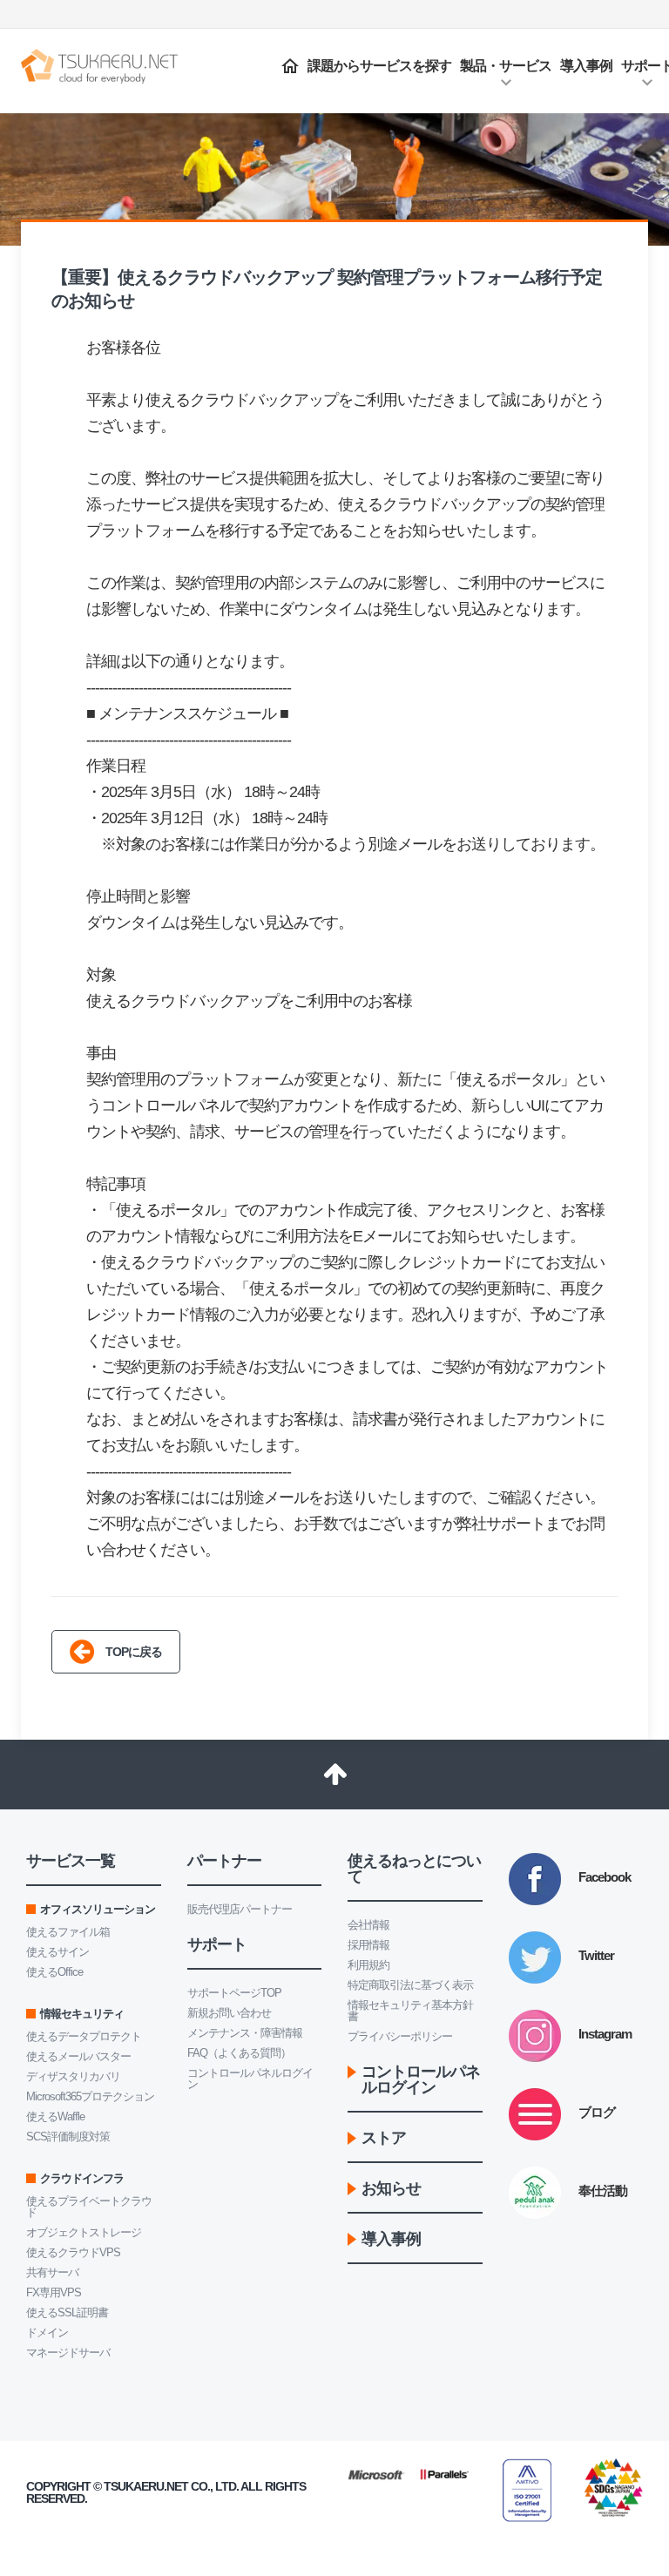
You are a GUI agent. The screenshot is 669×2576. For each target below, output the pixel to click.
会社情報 (368, 1925)
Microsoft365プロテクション (90, 2096)
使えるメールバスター (78, 2056)
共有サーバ (52, 2272)
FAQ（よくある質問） (239, 2053)
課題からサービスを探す (379, 66)
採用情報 (368, 1945)
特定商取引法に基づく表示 (410, 1985)
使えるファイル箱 (68, 1932)
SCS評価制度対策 (68, 2137)
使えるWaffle (55, 2116)
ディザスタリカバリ (73, 2076)
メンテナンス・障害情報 (245, 2033)
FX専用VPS (54, 2292)
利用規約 (368, 1965)
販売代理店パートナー (240, 1909)
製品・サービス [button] (506, 66)
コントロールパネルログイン (250, 2079)
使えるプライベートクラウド (89, 2207)
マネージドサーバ (68, 2353)
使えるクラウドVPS (73, 2252)
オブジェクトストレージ (84, 2232)
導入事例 (586, 66)
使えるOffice (54, 1972)
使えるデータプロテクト (84, 2036)
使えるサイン (57, 1952)
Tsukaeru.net (146, 2486)
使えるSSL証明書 (67, 2312)
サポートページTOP (234, 1993)
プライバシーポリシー (400, 2036)
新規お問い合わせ (229, 2013)
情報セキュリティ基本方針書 (410, 2011)
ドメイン (47, 2333)
